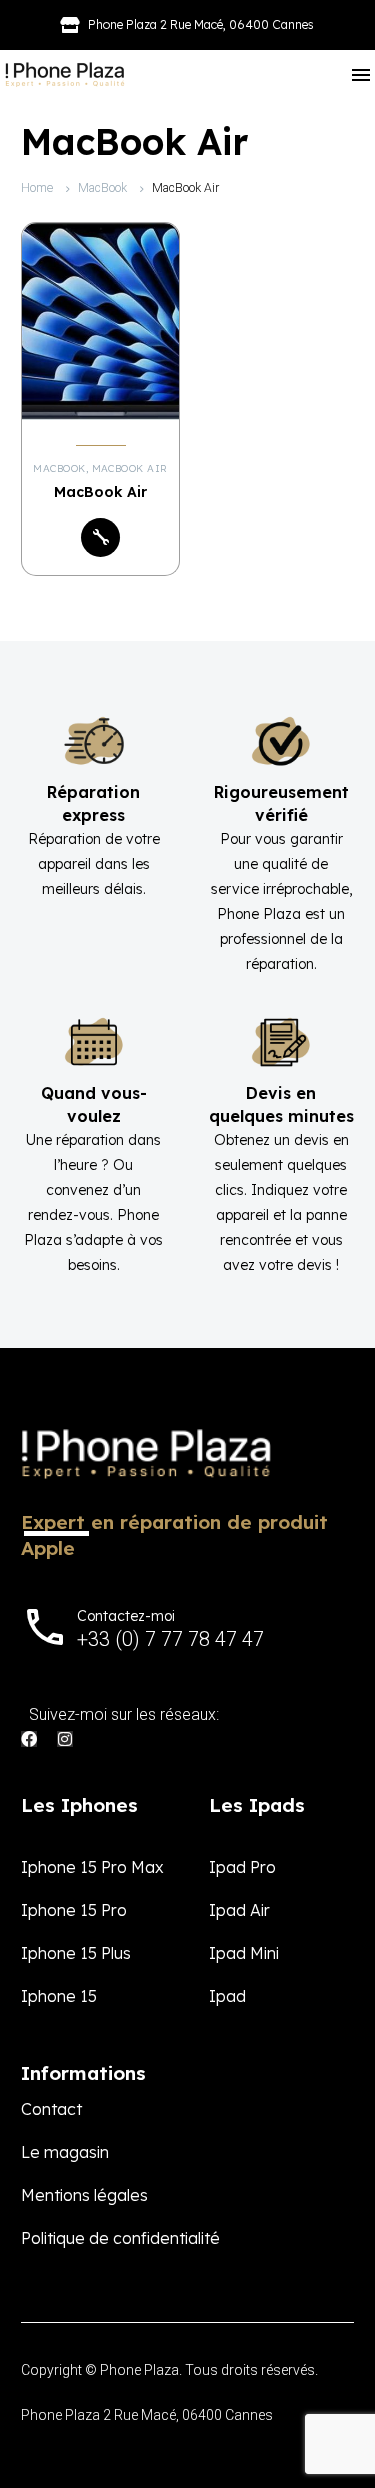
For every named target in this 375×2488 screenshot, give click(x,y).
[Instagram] (65, 1739)
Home (37, 188)
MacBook (102, 188)
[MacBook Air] (100, 321)
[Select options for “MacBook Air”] (100, 537)
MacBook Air (130, 468)
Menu (361, 75)
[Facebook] (29, 1739)
